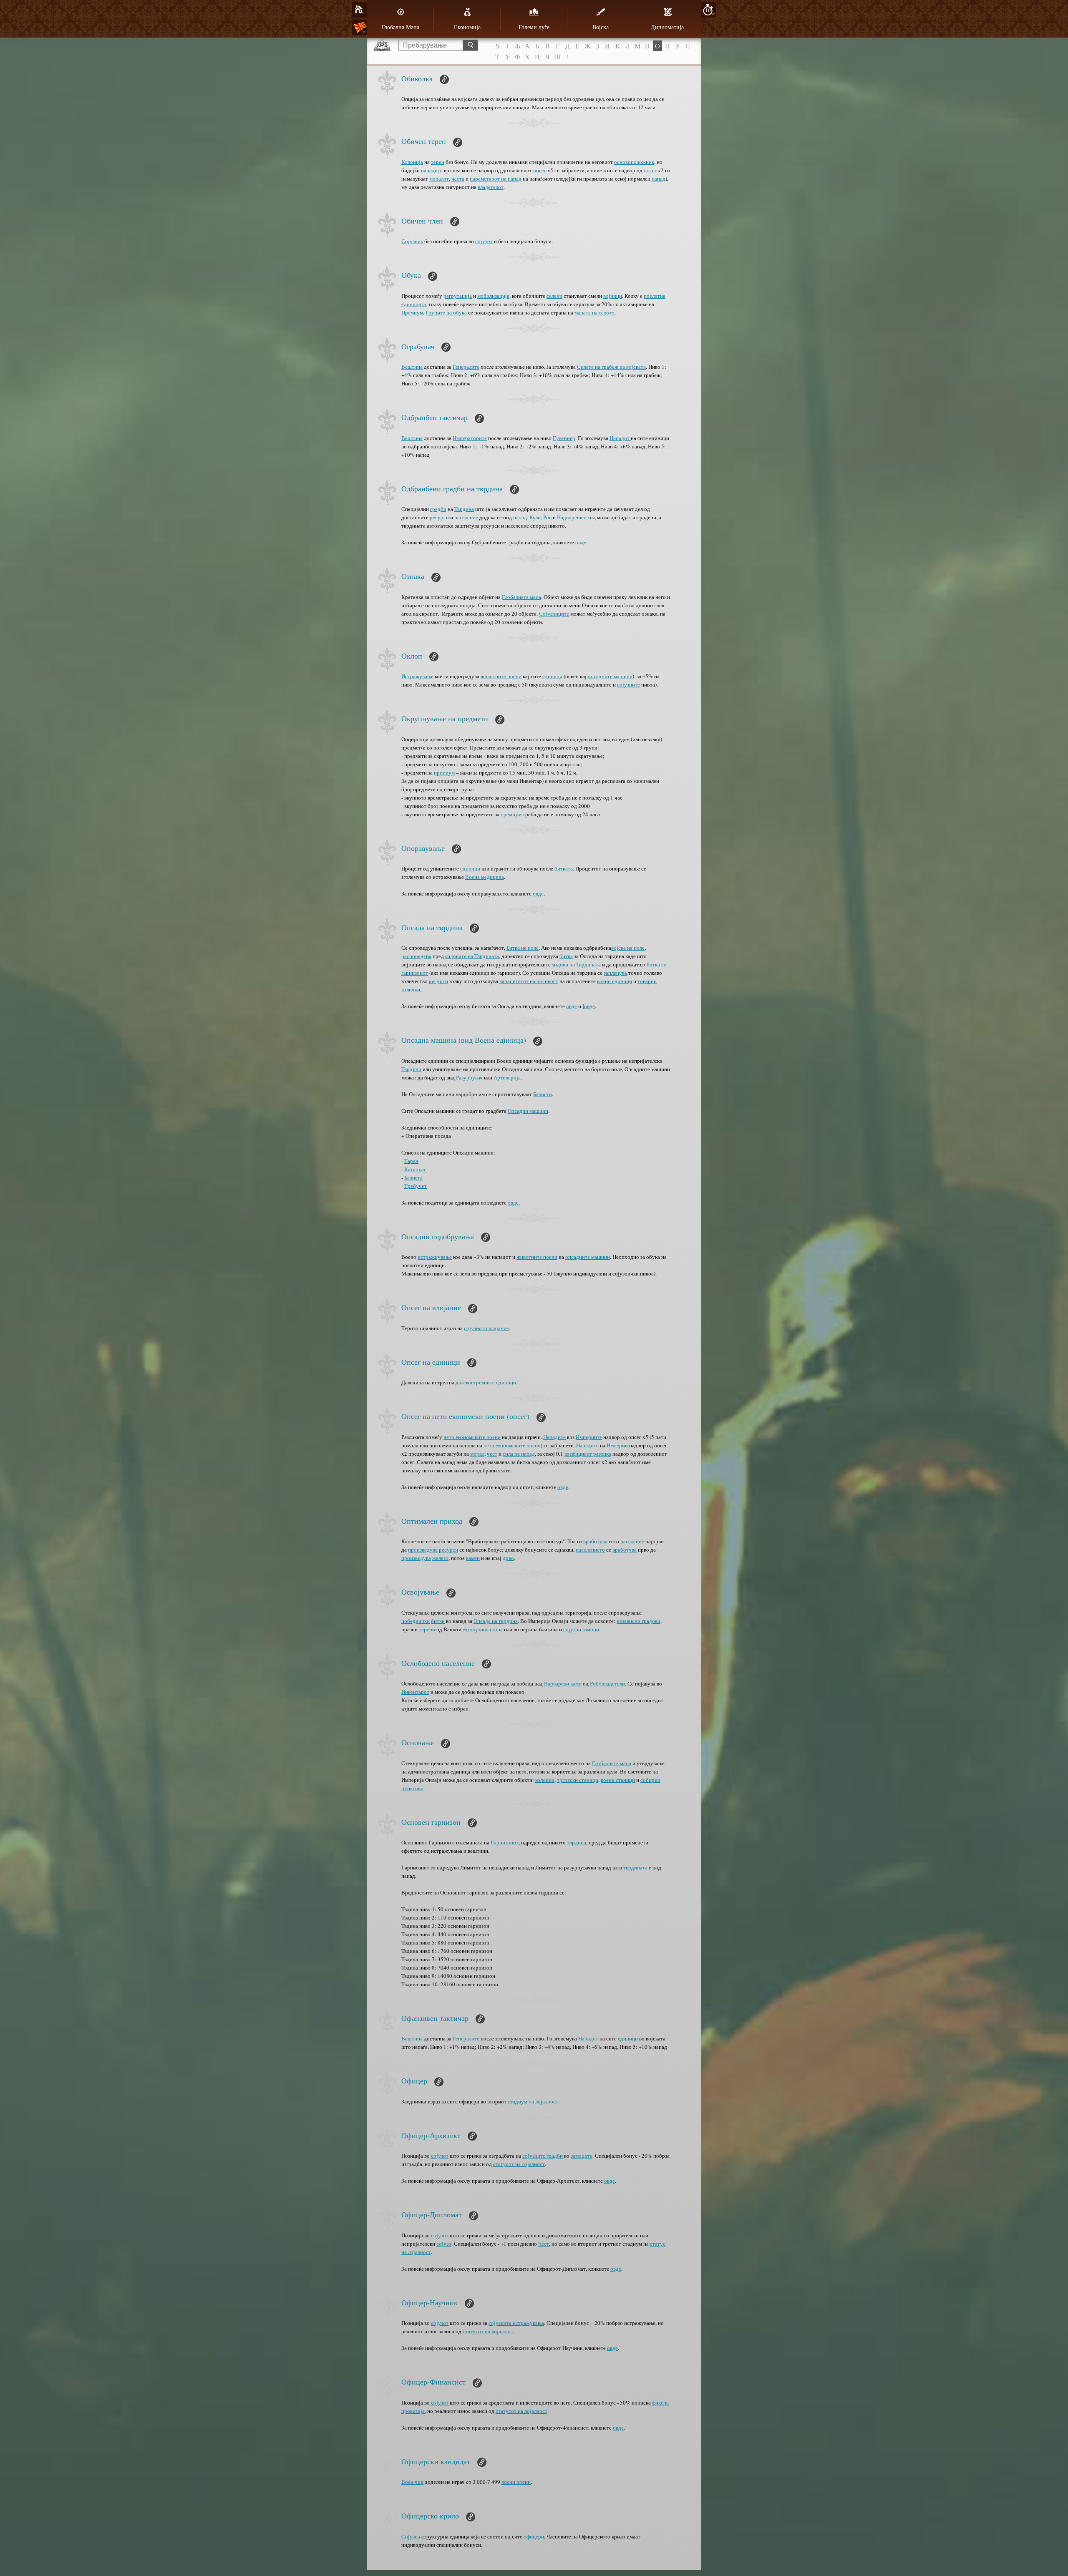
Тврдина (464, 509)
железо (440, 1558)
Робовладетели (607, 1683)
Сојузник (412, 241)
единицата (414, 304)
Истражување (417, 676)
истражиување (435, 1257)
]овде (589, 1006)
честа (458, 179)
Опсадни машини (528, 1111)
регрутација (458, 296)
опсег (540, 170)
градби (438, 509)
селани (554, 296)
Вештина (412, 367)
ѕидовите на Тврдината (472, 956)
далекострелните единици (486, 1382)
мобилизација (493, 296)
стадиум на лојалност (533, 2101)
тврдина (577, 1842)
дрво (508, 1558)
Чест (544, 2244)
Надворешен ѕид (576, 517)
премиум (444, 772)
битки (438, 1621)
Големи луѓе (534, 27)
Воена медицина (485, 877)
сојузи (444, 2244)
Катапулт (415, 1169)
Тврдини (411, 1069)
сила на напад (519, 1454)
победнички (416, 1621)
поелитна (655, 296)
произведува (423, 1550)
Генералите (466, 367)
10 (708, 10)
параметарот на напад (496, 179)
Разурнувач (469, 1077)
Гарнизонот (505, 1842)
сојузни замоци (581, 1629)
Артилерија (507, 1077)
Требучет (416, 1186)
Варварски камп (563, 1683)
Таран (411, 1161)
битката (564, 868)
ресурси (439, 517)
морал (477, 1454)
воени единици (615, 981)
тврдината (635, 1867)
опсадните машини (610, 676)
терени (427, 1629)
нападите (432, 170)
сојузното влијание (486, 1328)
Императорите (470, 438)
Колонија (412, 162)
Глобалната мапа (521, 597)
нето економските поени (472, 1437)
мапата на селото (594, 312)
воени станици (618, 1780)
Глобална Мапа (400, 27)
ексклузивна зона (483, 1629)
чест (492, 1454)
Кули (535, 517)
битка (566, 956)
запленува (615, 973)
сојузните (628, 684)
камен (473, 1558)
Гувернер (564, 438)
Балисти (543, 1094)
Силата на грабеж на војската (611, 367)
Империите (589, 1437)
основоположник (634, 162)
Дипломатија (667, 27)
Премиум (412, 312)
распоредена (416, 956)
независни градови (639, 1621)
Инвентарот (415, 1692)
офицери (534, 2536)
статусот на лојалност (519, 2164)
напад (659, 179)
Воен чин (412, 2482)
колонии (545, 1780)
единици (552, 676)
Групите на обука (446, 312)
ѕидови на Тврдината (576, 964)
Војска (601, 27)
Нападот (620, 438)
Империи (617, 1445)
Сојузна (411, 2536)
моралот (439, 179)
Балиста (413, 1177)
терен (438, 162)
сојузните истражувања (516, 2323)
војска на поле (628, 948)
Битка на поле (523, 948)
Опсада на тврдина (496, 1621)
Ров (547, 517)
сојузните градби (543, 2156)
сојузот (484, 241)
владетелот (491, 187)
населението (590, 1550)
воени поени (516, 2482)
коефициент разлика (588, 1454)
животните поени (501, 676)
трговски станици (578, 1780)
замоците (582, 2156)
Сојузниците (554, 614)
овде (581, 542)
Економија (467, 27)
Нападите (554, 1437)
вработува (595, 1541)
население (466, 517)
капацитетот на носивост (529, 981)
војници (613, 296)
